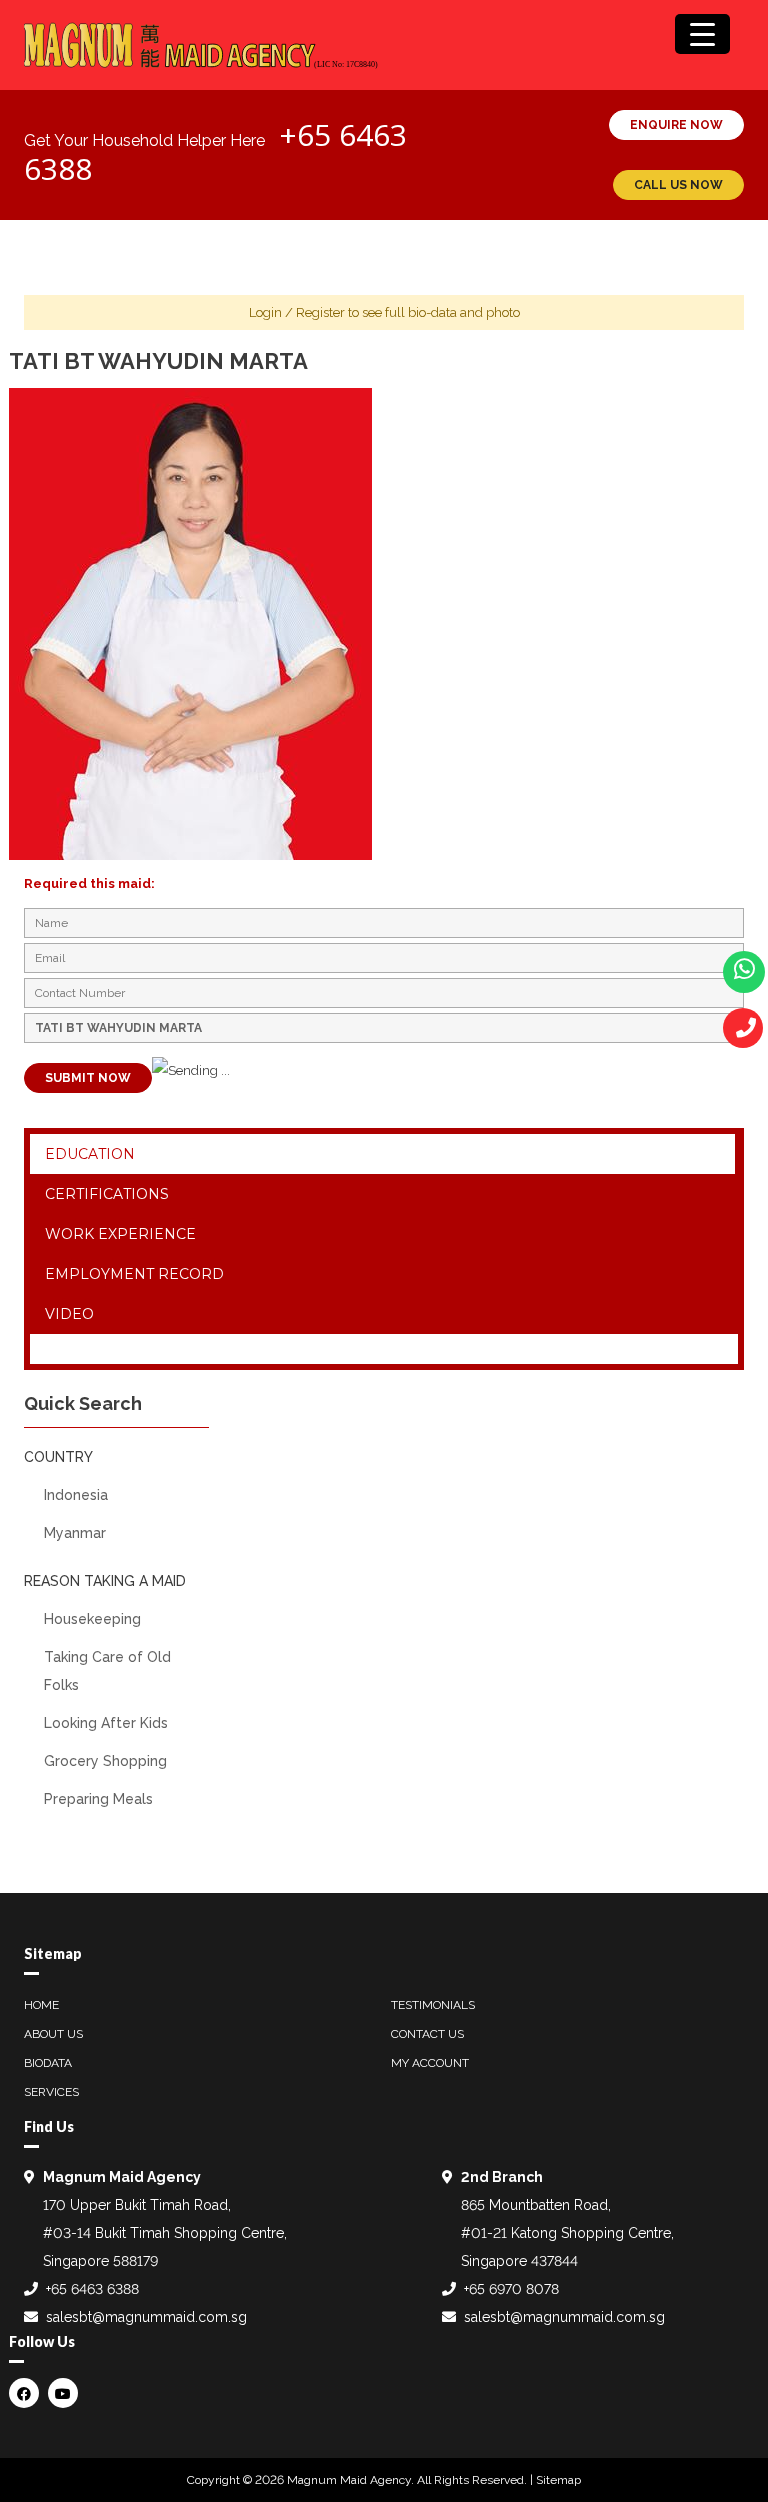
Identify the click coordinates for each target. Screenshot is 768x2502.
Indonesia (76, 1495)
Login (265, 312)
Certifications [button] (107, 1194)
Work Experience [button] (120, 1234)
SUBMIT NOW (88, 1078)
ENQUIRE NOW (676, 125)
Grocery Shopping (105, 1761)
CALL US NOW (678, 185)
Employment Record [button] (134, 1274)
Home (41, 2005)
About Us (53, 2034)
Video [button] (69, 1314)
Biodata (48, 2063)
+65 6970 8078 (511, 2289)
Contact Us (427, 2034)
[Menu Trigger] (702, 34)
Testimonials (433, 2005)
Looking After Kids (106, 1723)
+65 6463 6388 (92, 2289)
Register (320, 312)
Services (51, 2092)
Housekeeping (92, 1619)
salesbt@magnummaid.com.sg (146, 2317)
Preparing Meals (98, 1799)
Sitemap (558, 2480)
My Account (430, 2063)
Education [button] (90, 1154)
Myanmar (75, 1533)
